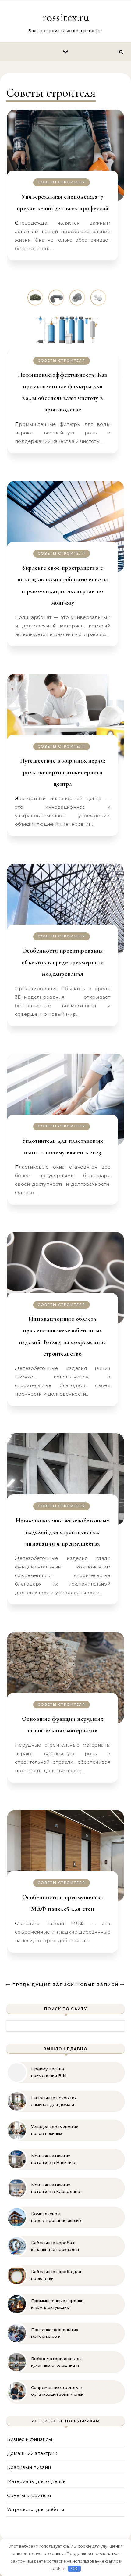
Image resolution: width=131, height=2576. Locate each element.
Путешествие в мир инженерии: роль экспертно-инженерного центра (63, 772)
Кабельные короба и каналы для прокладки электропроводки (55, 2246)
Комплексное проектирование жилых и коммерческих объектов (56, 2217)
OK (74, 2568)
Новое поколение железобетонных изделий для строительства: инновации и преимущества (63, 1532)
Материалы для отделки (36, 2481)
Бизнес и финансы (30, 2439)
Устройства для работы (35, 2509)
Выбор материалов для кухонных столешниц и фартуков (56, 2362)
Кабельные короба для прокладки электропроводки (56, 2275)
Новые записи (98, 1985)
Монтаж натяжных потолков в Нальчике (54, 2159)
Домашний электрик (32, 2453)
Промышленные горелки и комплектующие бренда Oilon (57, 2304)
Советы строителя (62, 182)
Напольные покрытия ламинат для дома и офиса (54, 2101)
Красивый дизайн (29, 2467)
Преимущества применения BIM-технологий (50, 2072)
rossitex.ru (66, 17)
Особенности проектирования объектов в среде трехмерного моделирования (63, 962)
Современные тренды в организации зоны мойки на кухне (57, 2391)
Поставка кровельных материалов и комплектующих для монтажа (55, 2333)
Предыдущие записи (42, 1985)
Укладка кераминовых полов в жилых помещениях (55, 2130)
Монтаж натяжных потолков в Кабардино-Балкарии (57, 2188)
